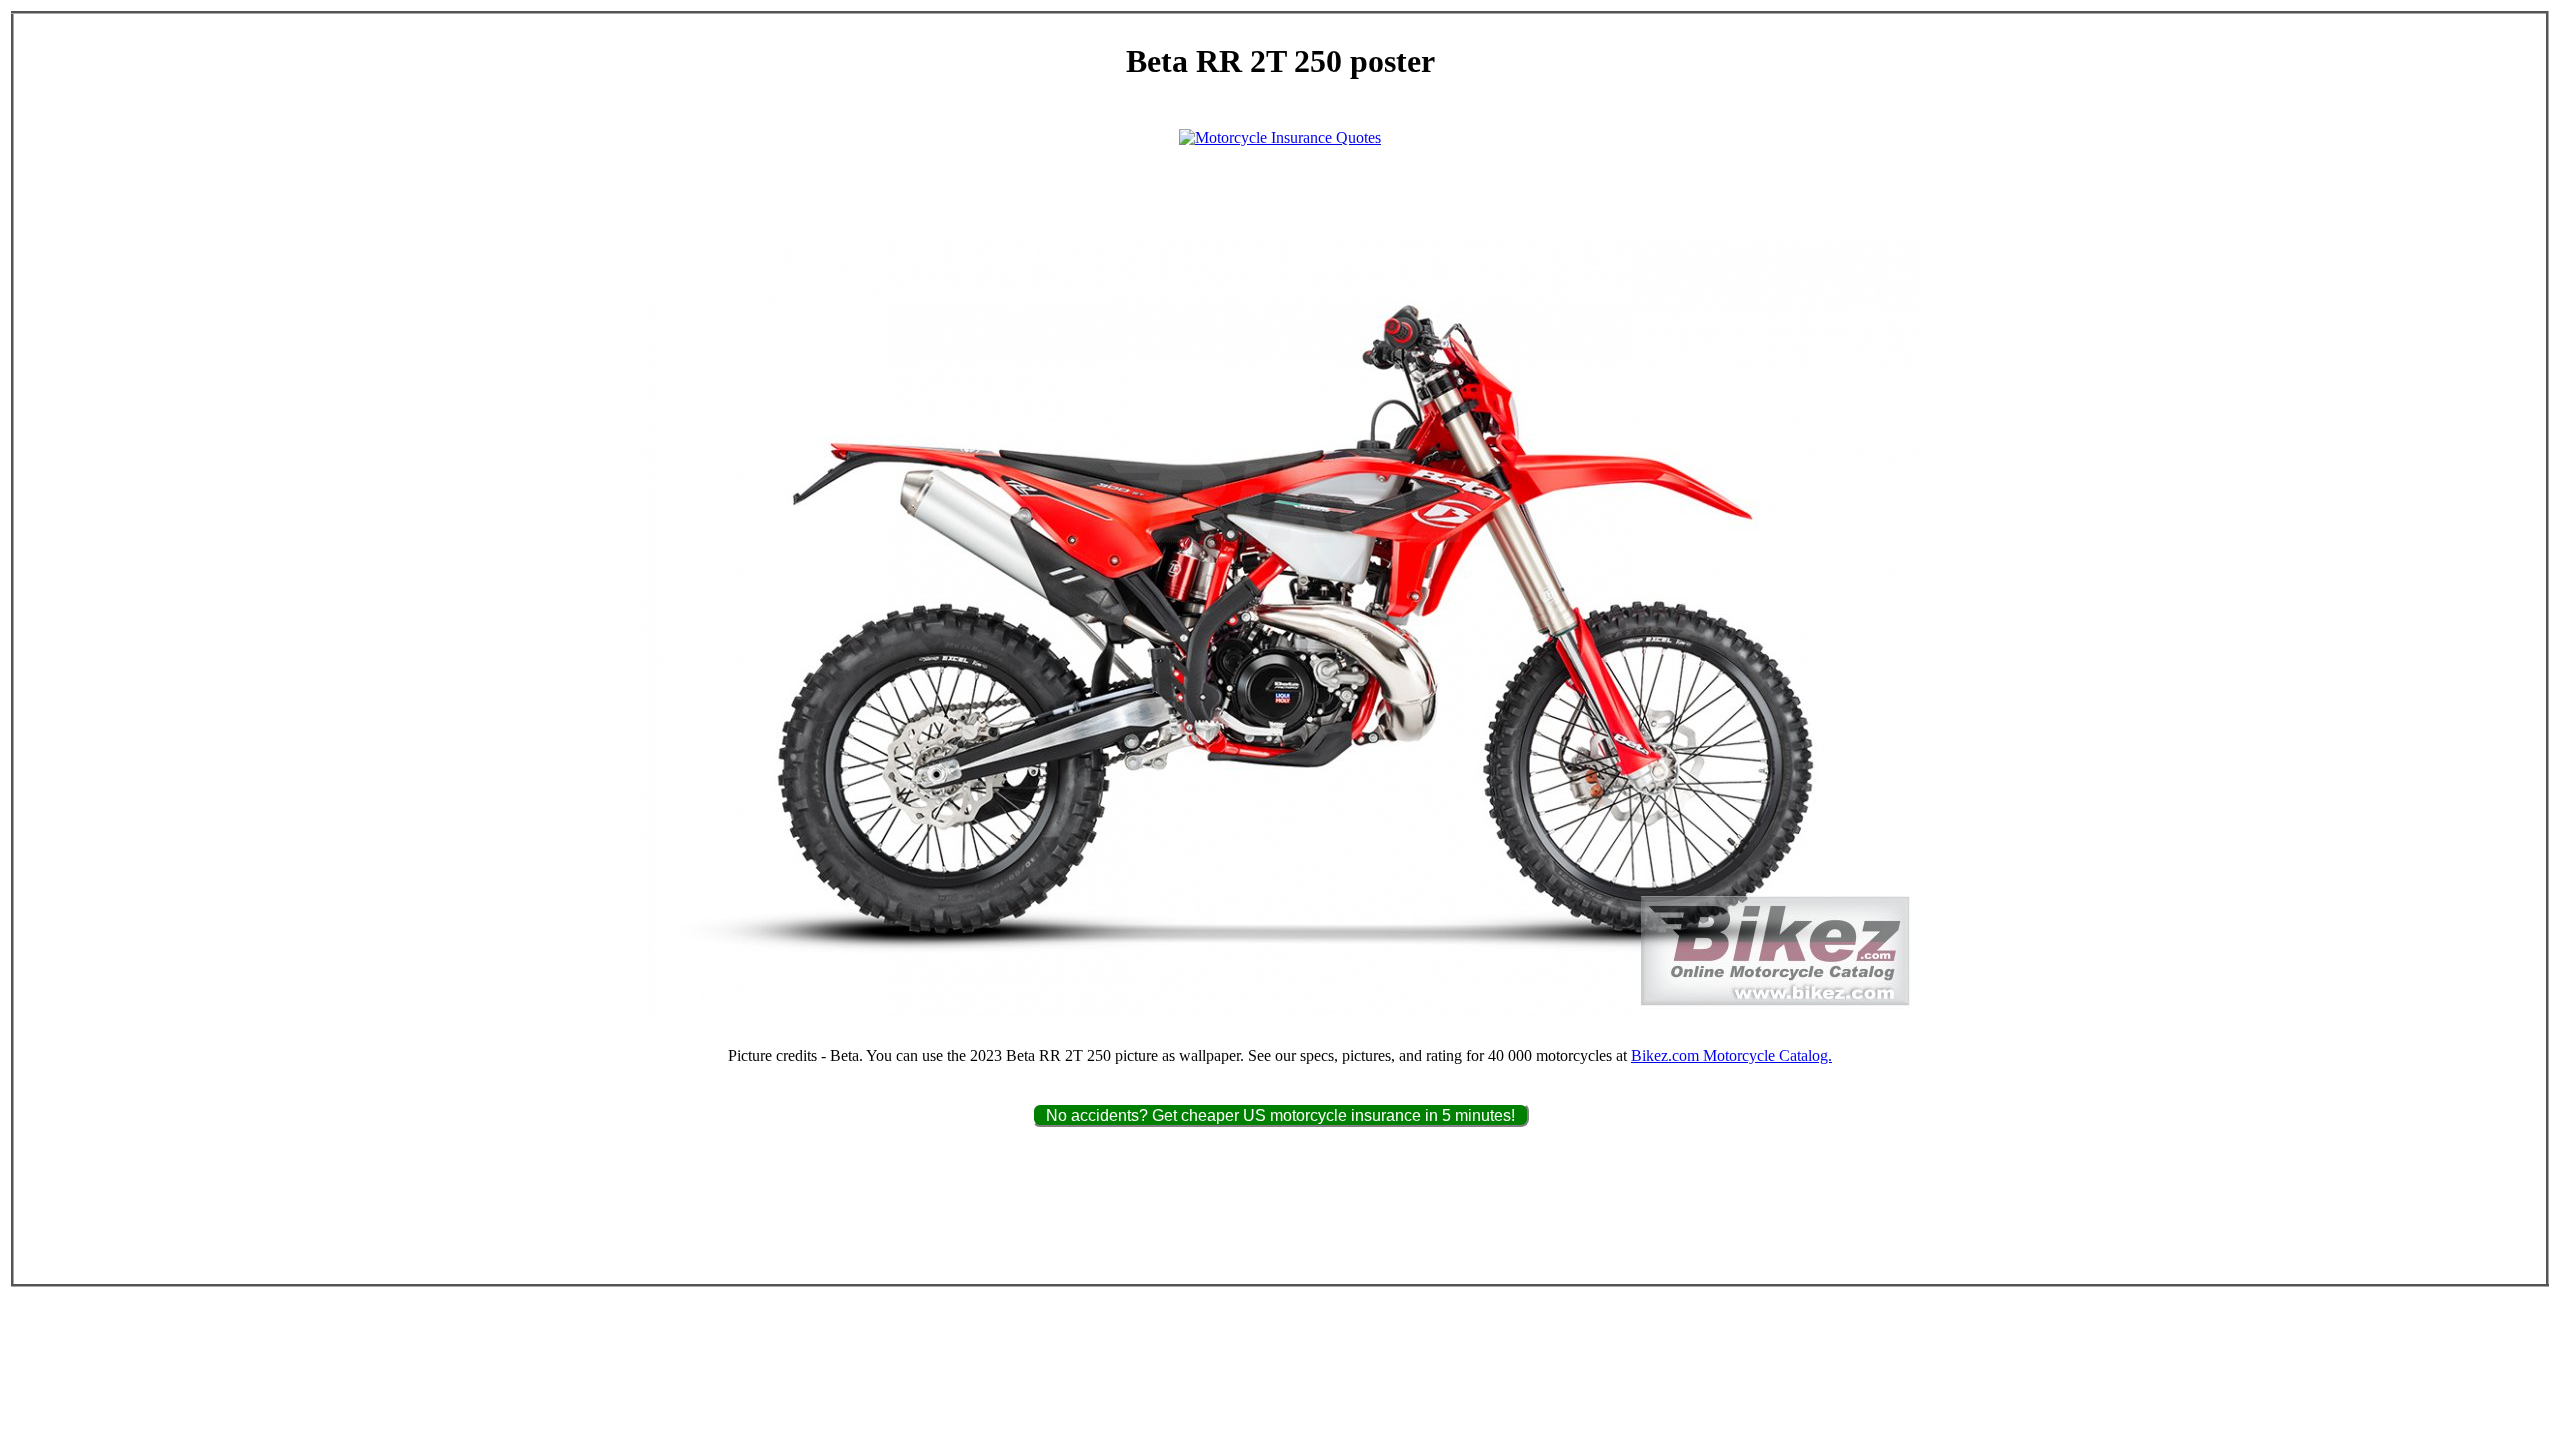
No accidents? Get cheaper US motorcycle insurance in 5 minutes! (1280, 1115)
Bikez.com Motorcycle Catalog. (1731, 1055)
